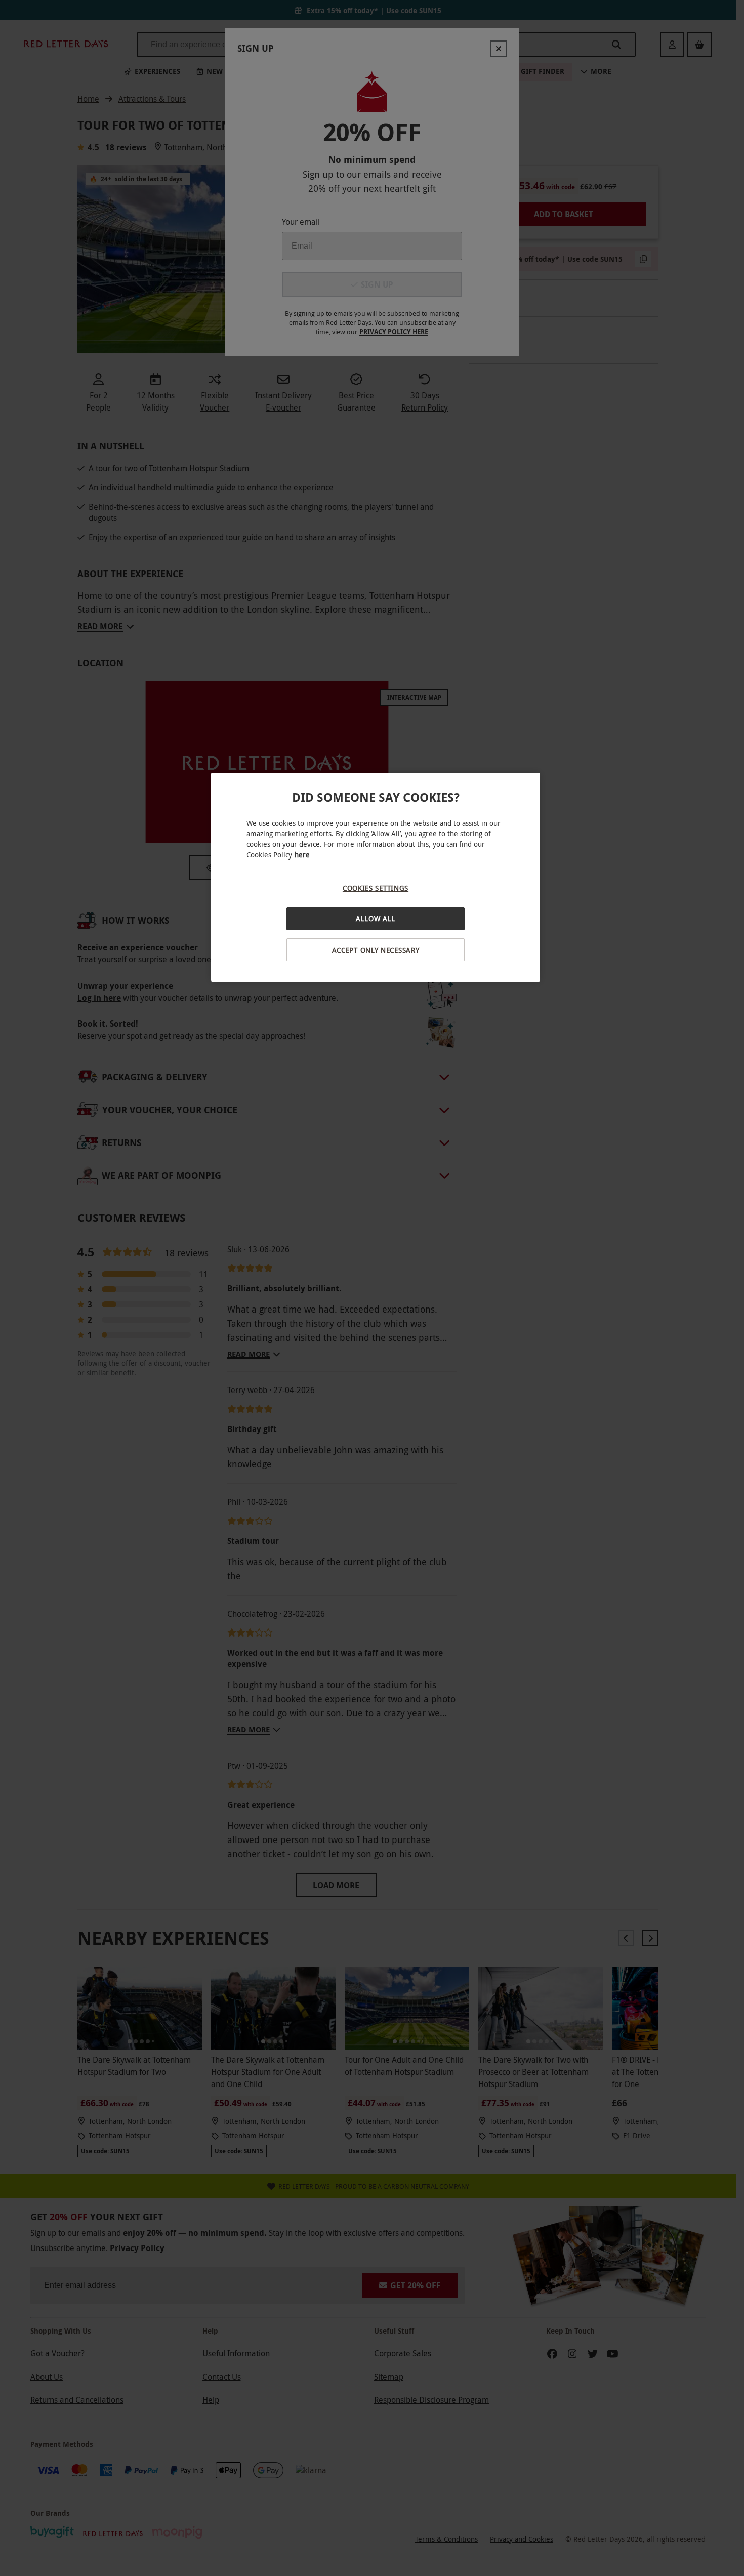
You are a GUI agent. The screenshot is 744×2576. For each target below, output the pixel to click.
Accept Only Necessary (376, 950)
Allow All (376, 918)
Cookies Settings (376, 888)
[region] (376, 877)
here (302, 855)
